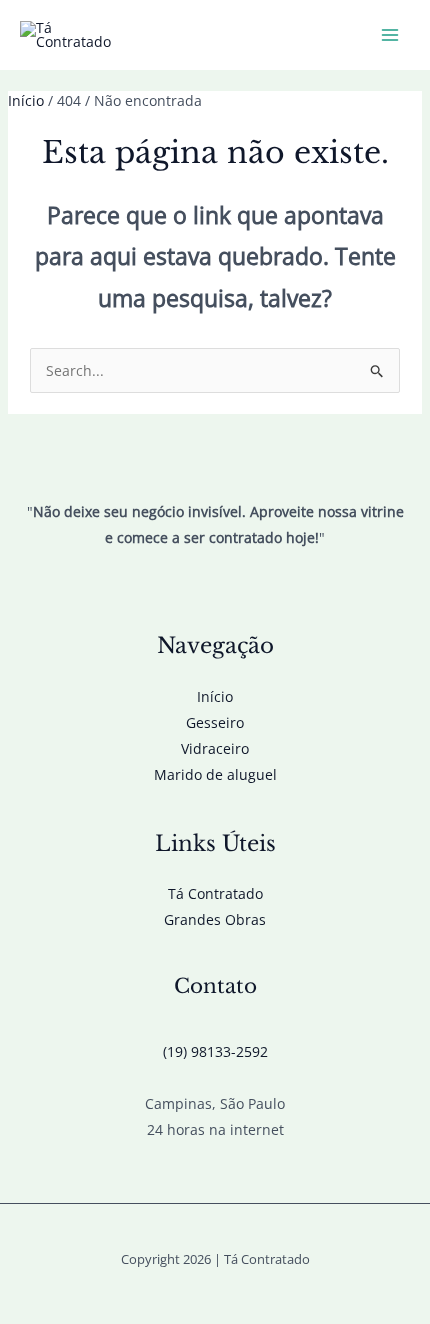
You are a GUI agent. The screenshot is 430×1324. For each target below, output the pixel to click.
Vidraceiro (215, 748)
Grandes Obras (215, 919)
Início (215, 696)
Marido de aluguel (215, 774)
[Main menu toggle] (389, 35)
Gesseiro (215, 722)
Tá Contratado (215, 893)
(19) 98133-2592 (215, 1051)
